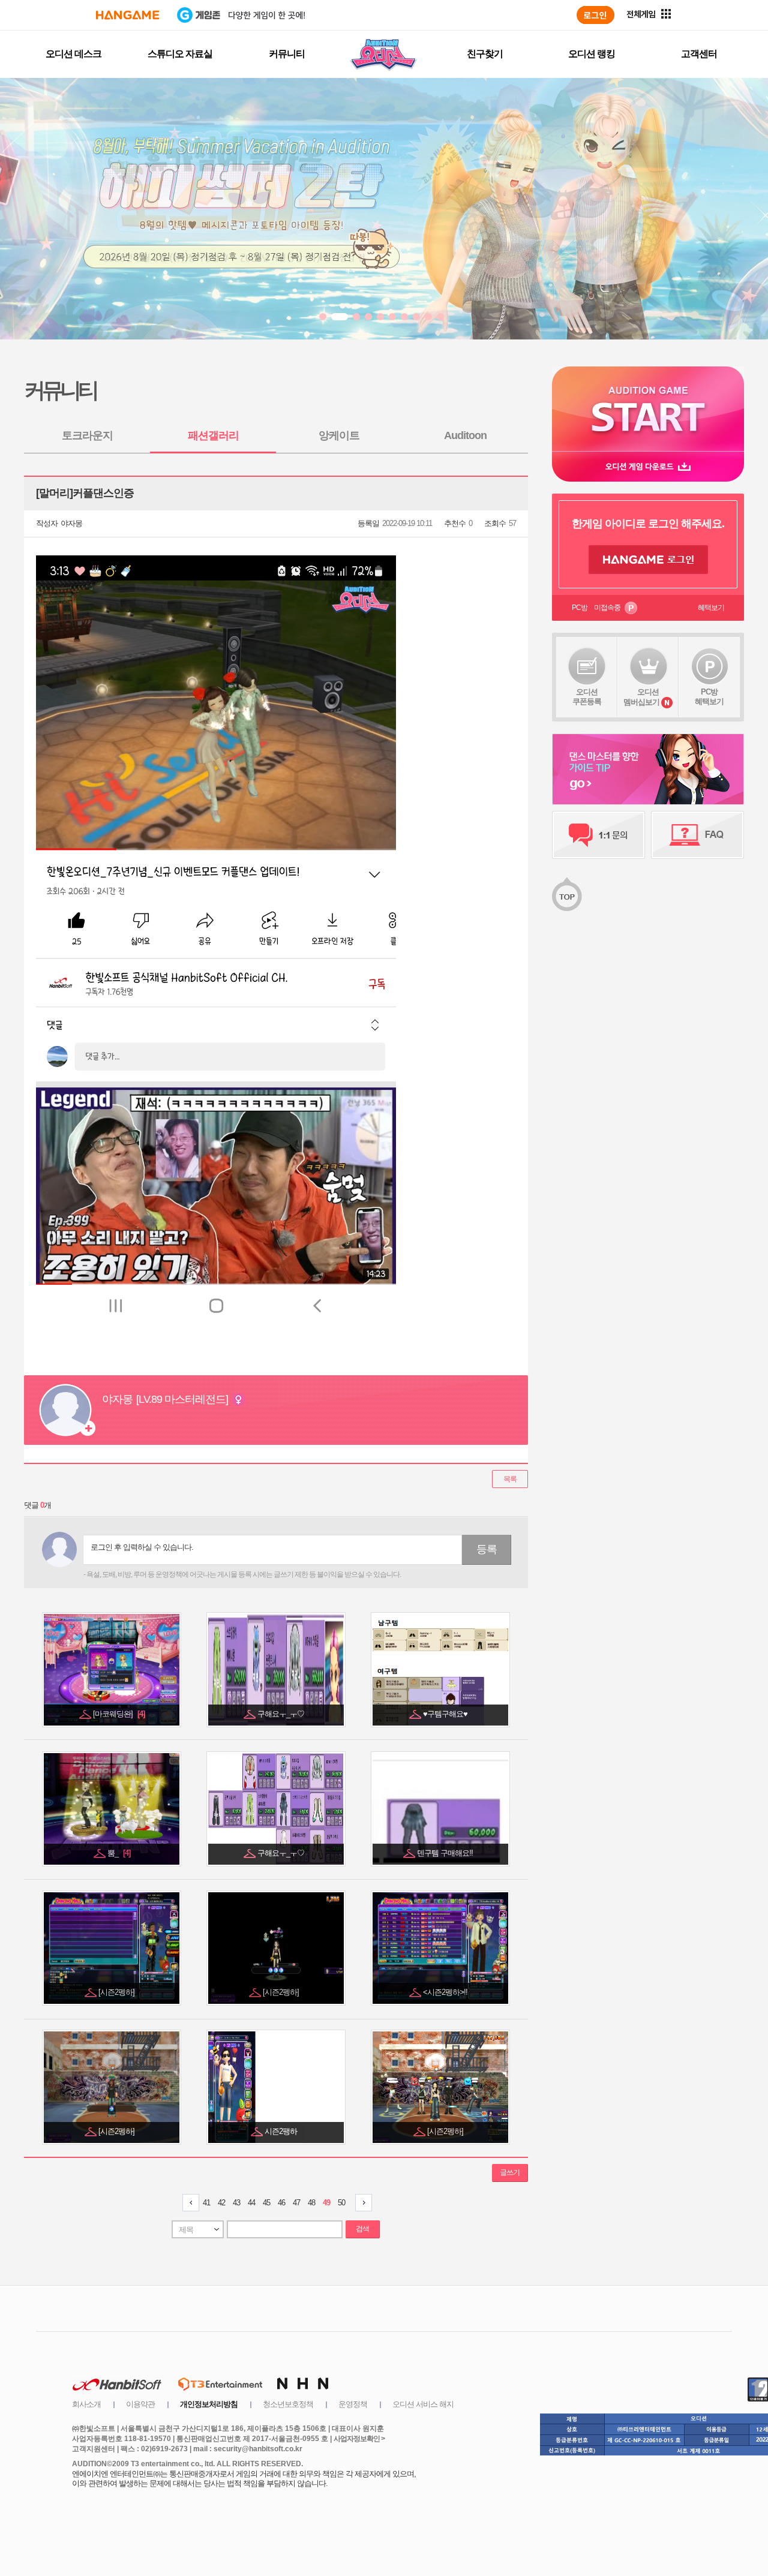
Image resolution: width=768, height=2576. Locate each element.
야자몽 (71, 523)
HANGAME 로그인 (648, 560)
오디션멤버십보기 (641, 697)
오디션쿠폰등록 (587, 697)
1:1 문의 (598, 835)
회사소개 (86, 2404)
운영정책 (353, 2404)
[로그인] (595, 15)
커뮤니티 (287, 54)
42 (221, 2203)
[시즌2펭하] (117, 1992)
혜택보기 (711, 608)
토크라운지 (87, 435)
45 (266, 2203)
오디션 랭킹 (592, 54)
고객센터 (699, 54)
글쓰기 (510, 2172)
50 (341, 2203)
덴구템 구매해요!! (446, 1853)
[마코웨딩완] (119, 1714)
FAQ (697, 835)
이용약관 (140, 2404)
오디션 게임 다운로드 (648, 466)
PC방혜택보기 (709, 697)
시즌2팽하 (282, 2131)
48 (311, 2203)
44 (251, 2203)
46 (281, 2203)
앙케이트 (339, 435)
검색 (362, 2229)
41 (206, 2203)
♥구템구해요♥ (446, 1714)
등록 (487, 1549)
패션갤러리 (213, 435)
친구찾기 (485, 54)
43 (236, 2203)
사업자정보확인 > (359, 2439)
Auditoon (465, 435)
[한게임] (127, 15)
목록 (510, 1479)
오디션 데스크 (73, 54)
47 (296, 2203)
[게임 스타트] (648, 409)
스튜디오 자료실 (180, 54)
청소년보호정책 (288, 2404)
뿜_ (119, 1853)
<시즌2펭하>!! (446, 1992)
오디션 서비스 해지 (423, 2404)
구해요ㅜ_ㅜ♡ (282, 1714)
